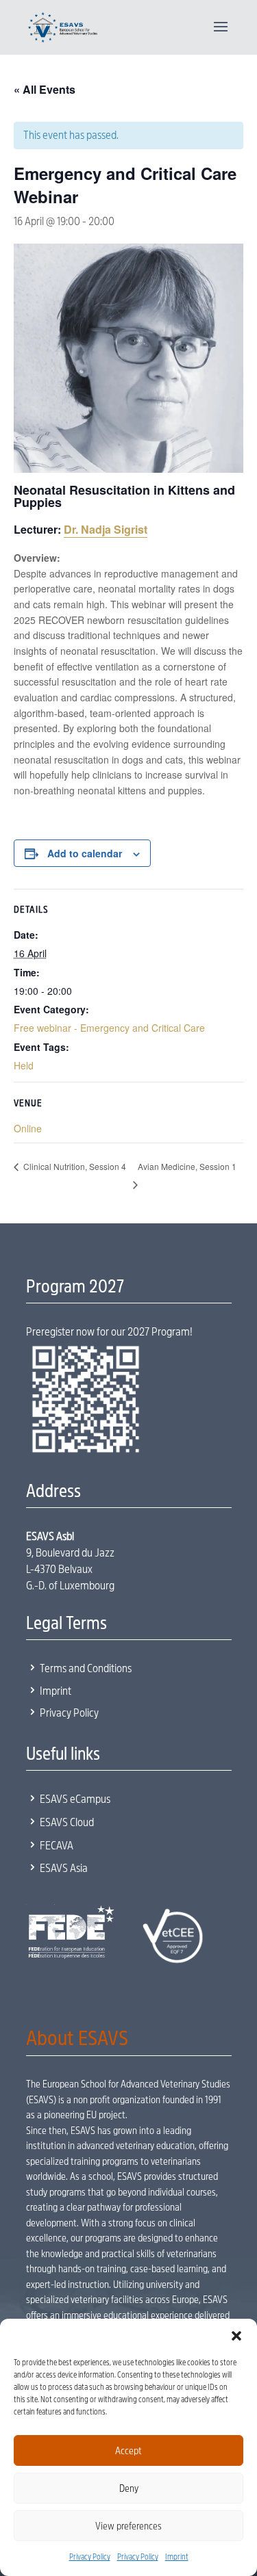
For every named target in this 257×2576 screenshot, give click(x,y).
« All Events (45, 89)
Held (24, 1065)
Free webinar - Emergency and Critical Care (109, 1028)
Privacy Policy (90, 2557)
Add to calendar (85, 853)
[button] (236, 2336)
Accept (128, 2451)
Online (28, 1128)
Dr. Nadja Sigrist (106, 529)
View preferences (128, 2526)
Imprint (177, 2557)
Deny (129, 2488)
